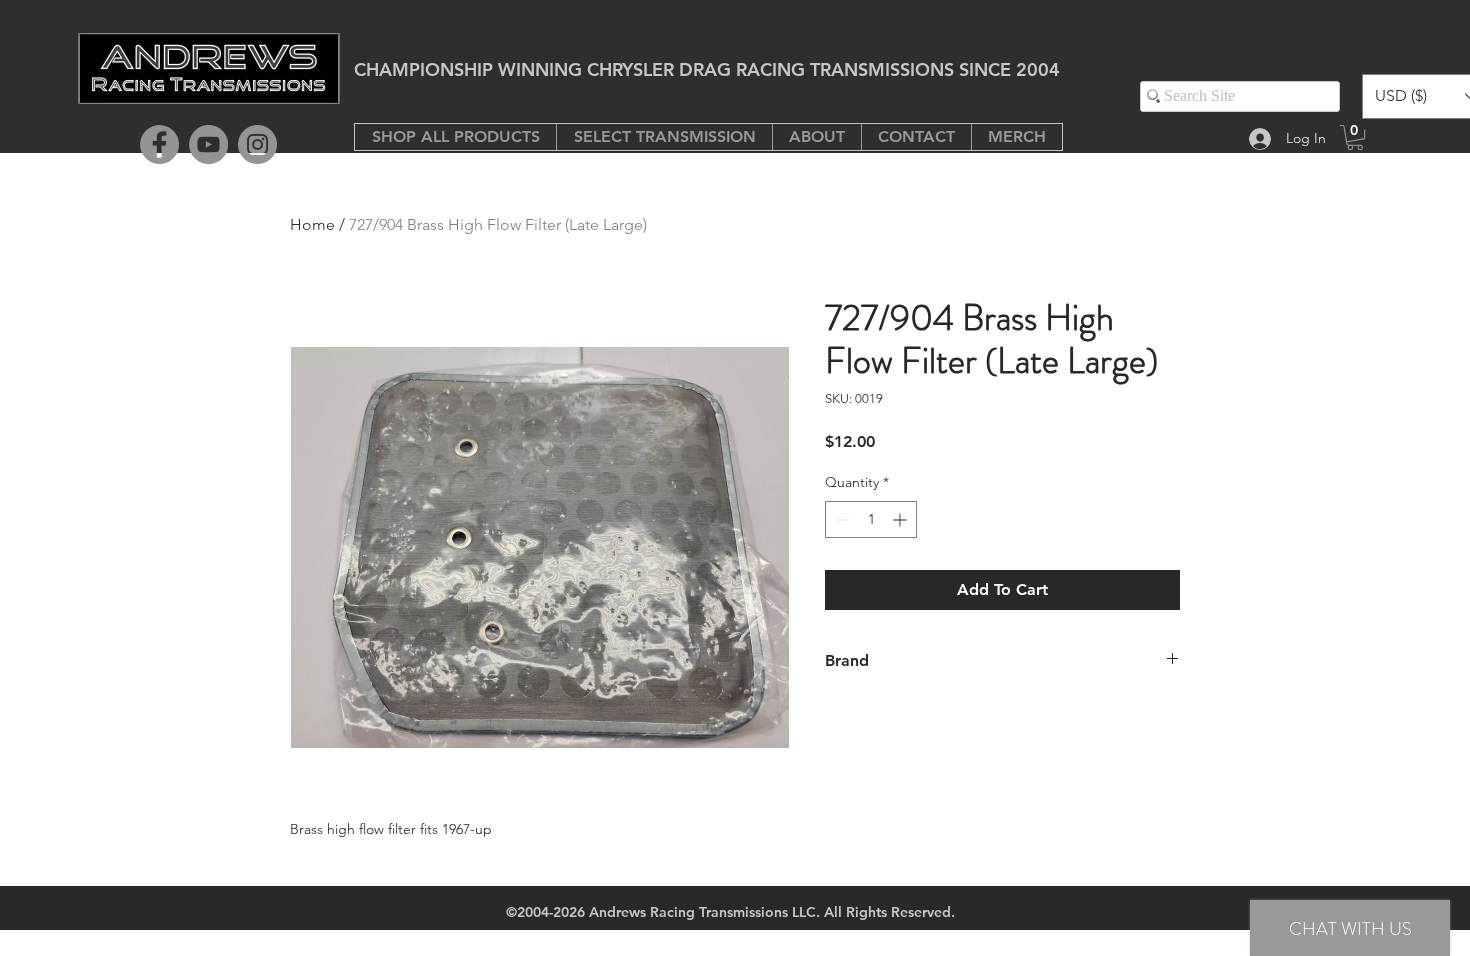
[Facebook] (159, 144)
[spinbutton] (871, 519)
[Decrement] (840, 519)
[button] (664, 137)
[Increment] (901, 519)
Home (312, 224)
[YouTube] (208, 144)
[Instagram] (257, 144)
